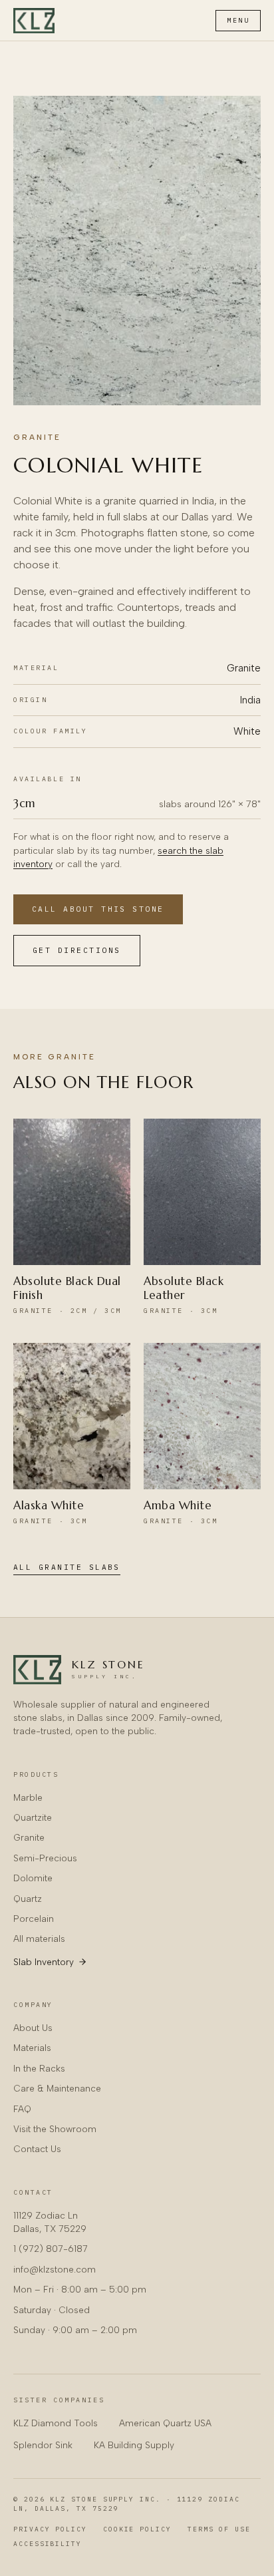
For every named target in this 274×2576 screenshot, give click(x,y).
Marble (28, 1797)
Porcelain (34, 1919)
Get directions (77, 950)
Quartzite (33, 1817)
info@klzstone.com (55, 2269)
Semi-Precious (45, 1858)
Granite (37, 437)
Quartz (28, 1899)
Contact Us (37, 2149)
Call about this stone (98, 909)
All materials (39, 1938)
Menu (238, 20)
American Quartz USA (165, 2423)
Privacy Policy (50, 2529)
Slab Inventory (44, 1962)
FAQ (22, 2109)
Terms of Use (219, 2529)
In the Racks (39, 2068)
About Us (33, 2028)
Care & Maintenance (57, 2088)
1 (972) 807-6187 (51, 2249)
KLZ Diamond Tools (56, 2423)
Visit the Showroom (55, 2129)
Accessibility (48, 2544)
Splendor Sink (43, 2445)
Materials (32, 2048)
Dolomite (33, 1878)
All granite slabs (67, 1567)
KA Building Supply (134, 2445)
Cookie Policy (137, 2529)
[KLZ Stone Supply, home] (34, 21)
